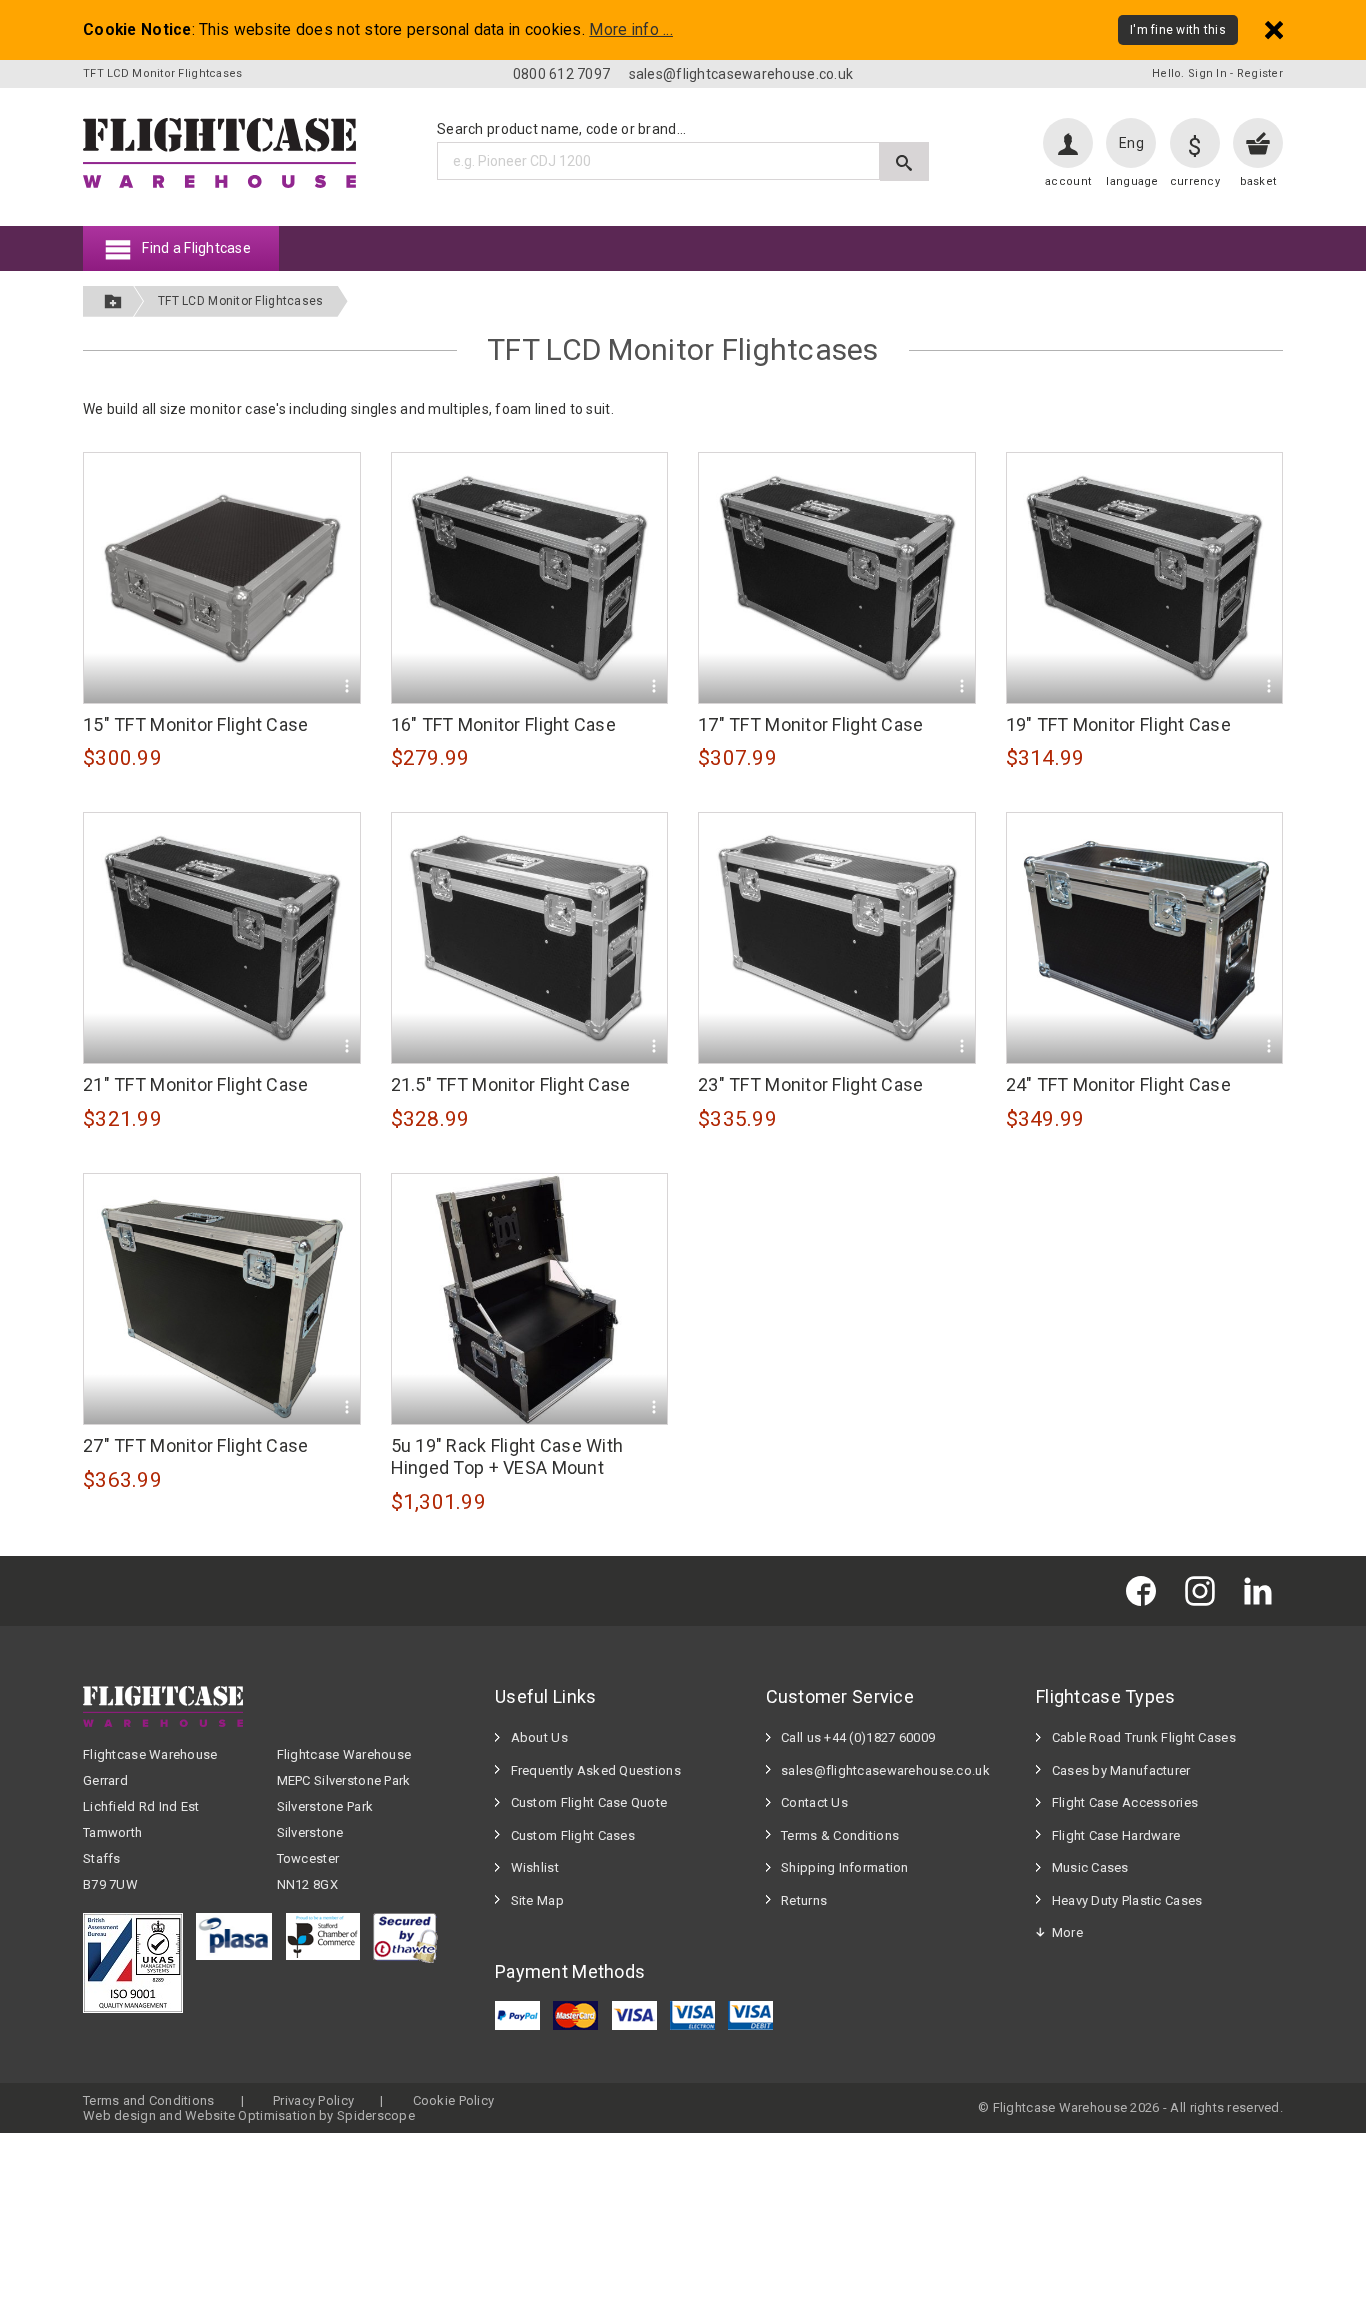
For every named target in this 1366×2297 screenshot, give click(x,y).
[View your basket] (1258, 143)
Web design (119, 2115)
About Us (539, 1737)
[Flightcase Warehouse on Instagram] (1205, 1590)
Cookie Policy (454, 2100)
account (1068, 181)
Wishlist (535, 1867)
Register (1260, 73)
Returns (804, 1900)
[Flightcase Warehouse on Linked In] (1263, 1590)
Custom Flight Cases (573, 1835)
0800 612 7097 (562, 74)
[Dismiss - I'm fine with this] (1274, 29)
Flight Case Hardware (1116, 1835)
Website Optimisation (250, 2115)
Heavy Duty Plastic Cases (1127, 1900)
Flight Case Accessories (1125, 1802)
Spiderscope (376, 2115)
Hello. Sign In (1189, 73)
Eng (1131, 143)
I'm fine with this (1178, 30)
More (1067, 1932)
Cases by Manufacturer (1121, 1770)
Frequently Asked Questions (596, 1770)
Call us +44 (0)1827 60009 (858, 1737)
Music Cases (1090, 1867)
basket (1258, 181)
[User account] (1068, 143)
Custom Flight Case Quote (589, 1802)
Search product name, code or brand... (561, 129)
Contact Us (814, 1802)
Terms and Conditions (149, 2100)
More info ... (631, 30)
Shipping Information (845, 1867)
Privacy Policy (313, 2100)
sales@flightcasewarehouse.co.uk (741, 74)
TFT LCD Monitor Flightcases (241, 301)
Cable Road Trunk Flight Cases (1144, 1737)
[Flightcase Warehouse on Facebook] (1146, 1590)
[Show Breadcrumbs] (113, 301)
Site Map (537, 1900)
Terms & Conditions (840, 1835)
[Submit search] (904, 161)
